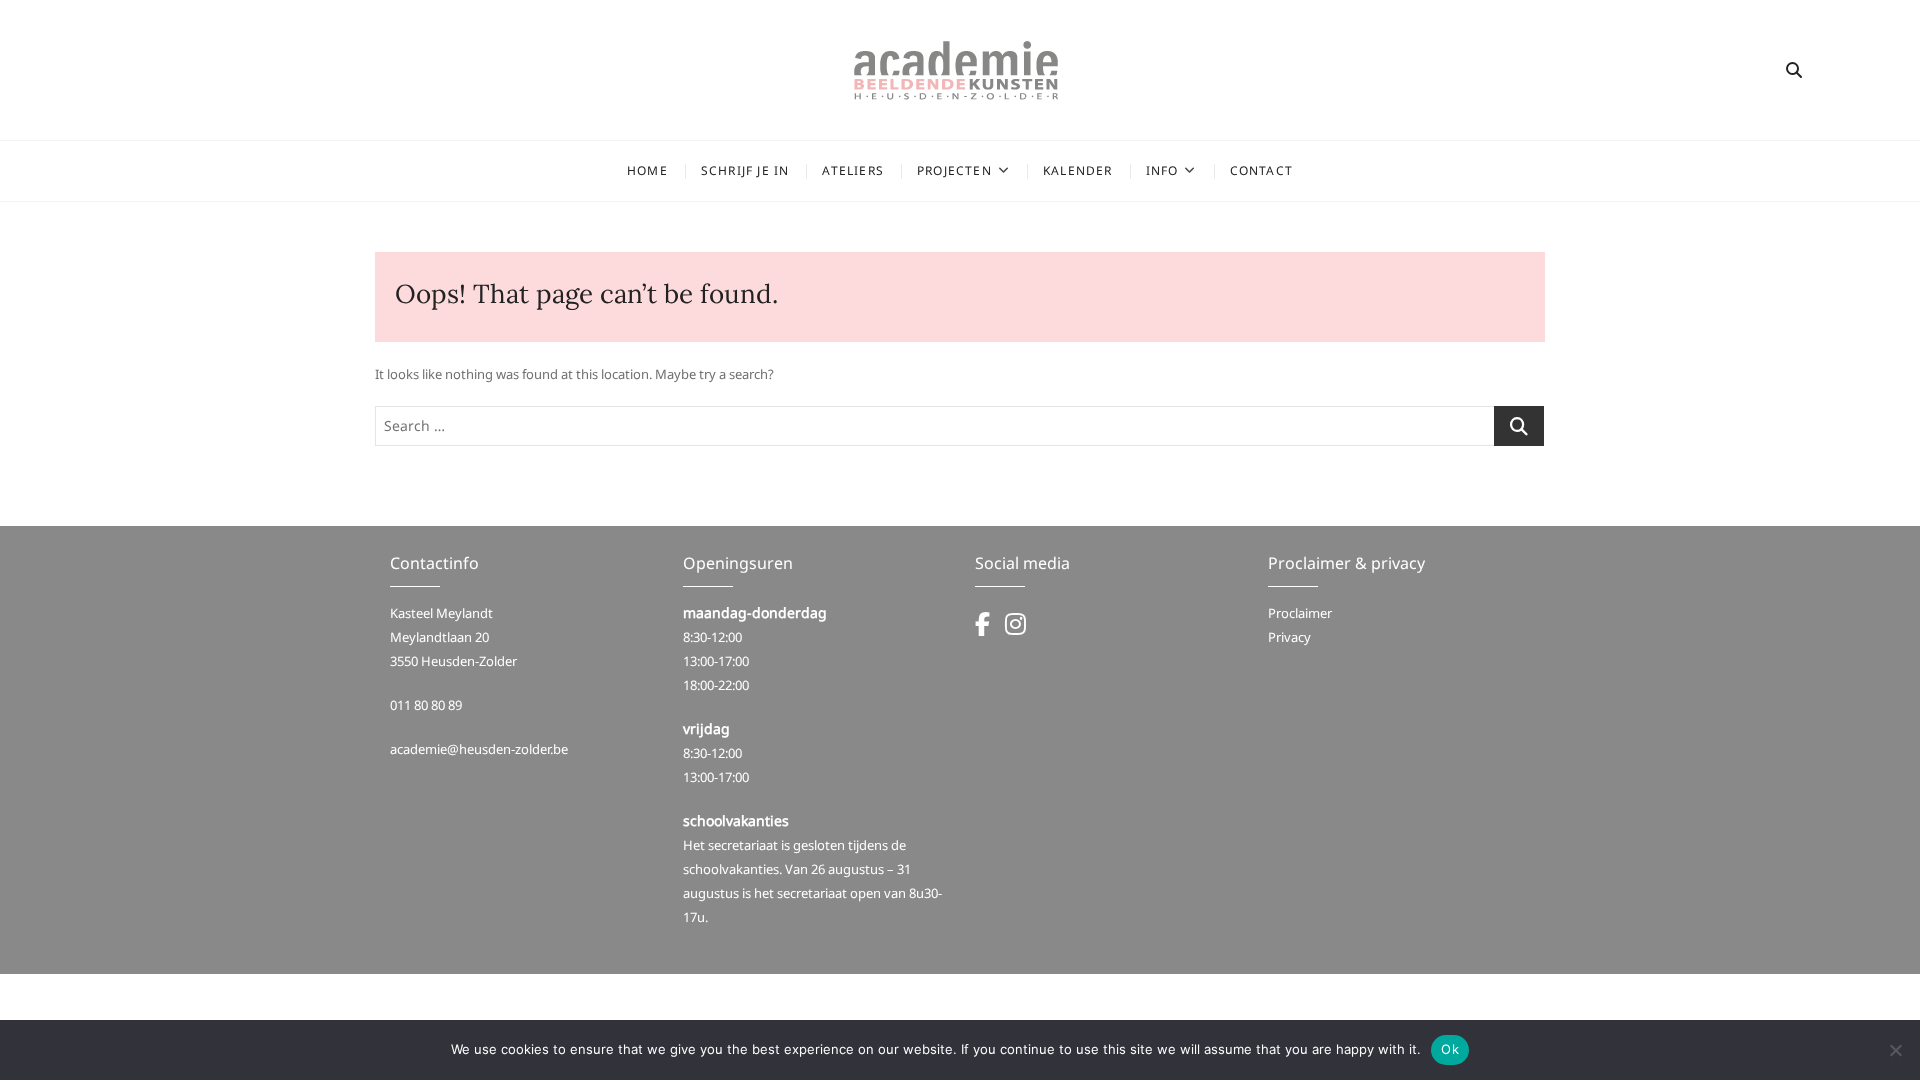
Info (1162, 170)
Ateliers (853, 170)
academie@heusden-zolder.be (479, 749)
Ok (1450, 1049)
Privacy (1289, 637)
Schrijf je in (745, 170)
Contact (1261, 170)
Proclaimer (1300, 613)
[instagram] (1015, 628)
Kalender (1078, 170)
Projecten (954, 170)
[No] (1895, 1050)
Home (647, 170)
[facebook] (990, 628)
